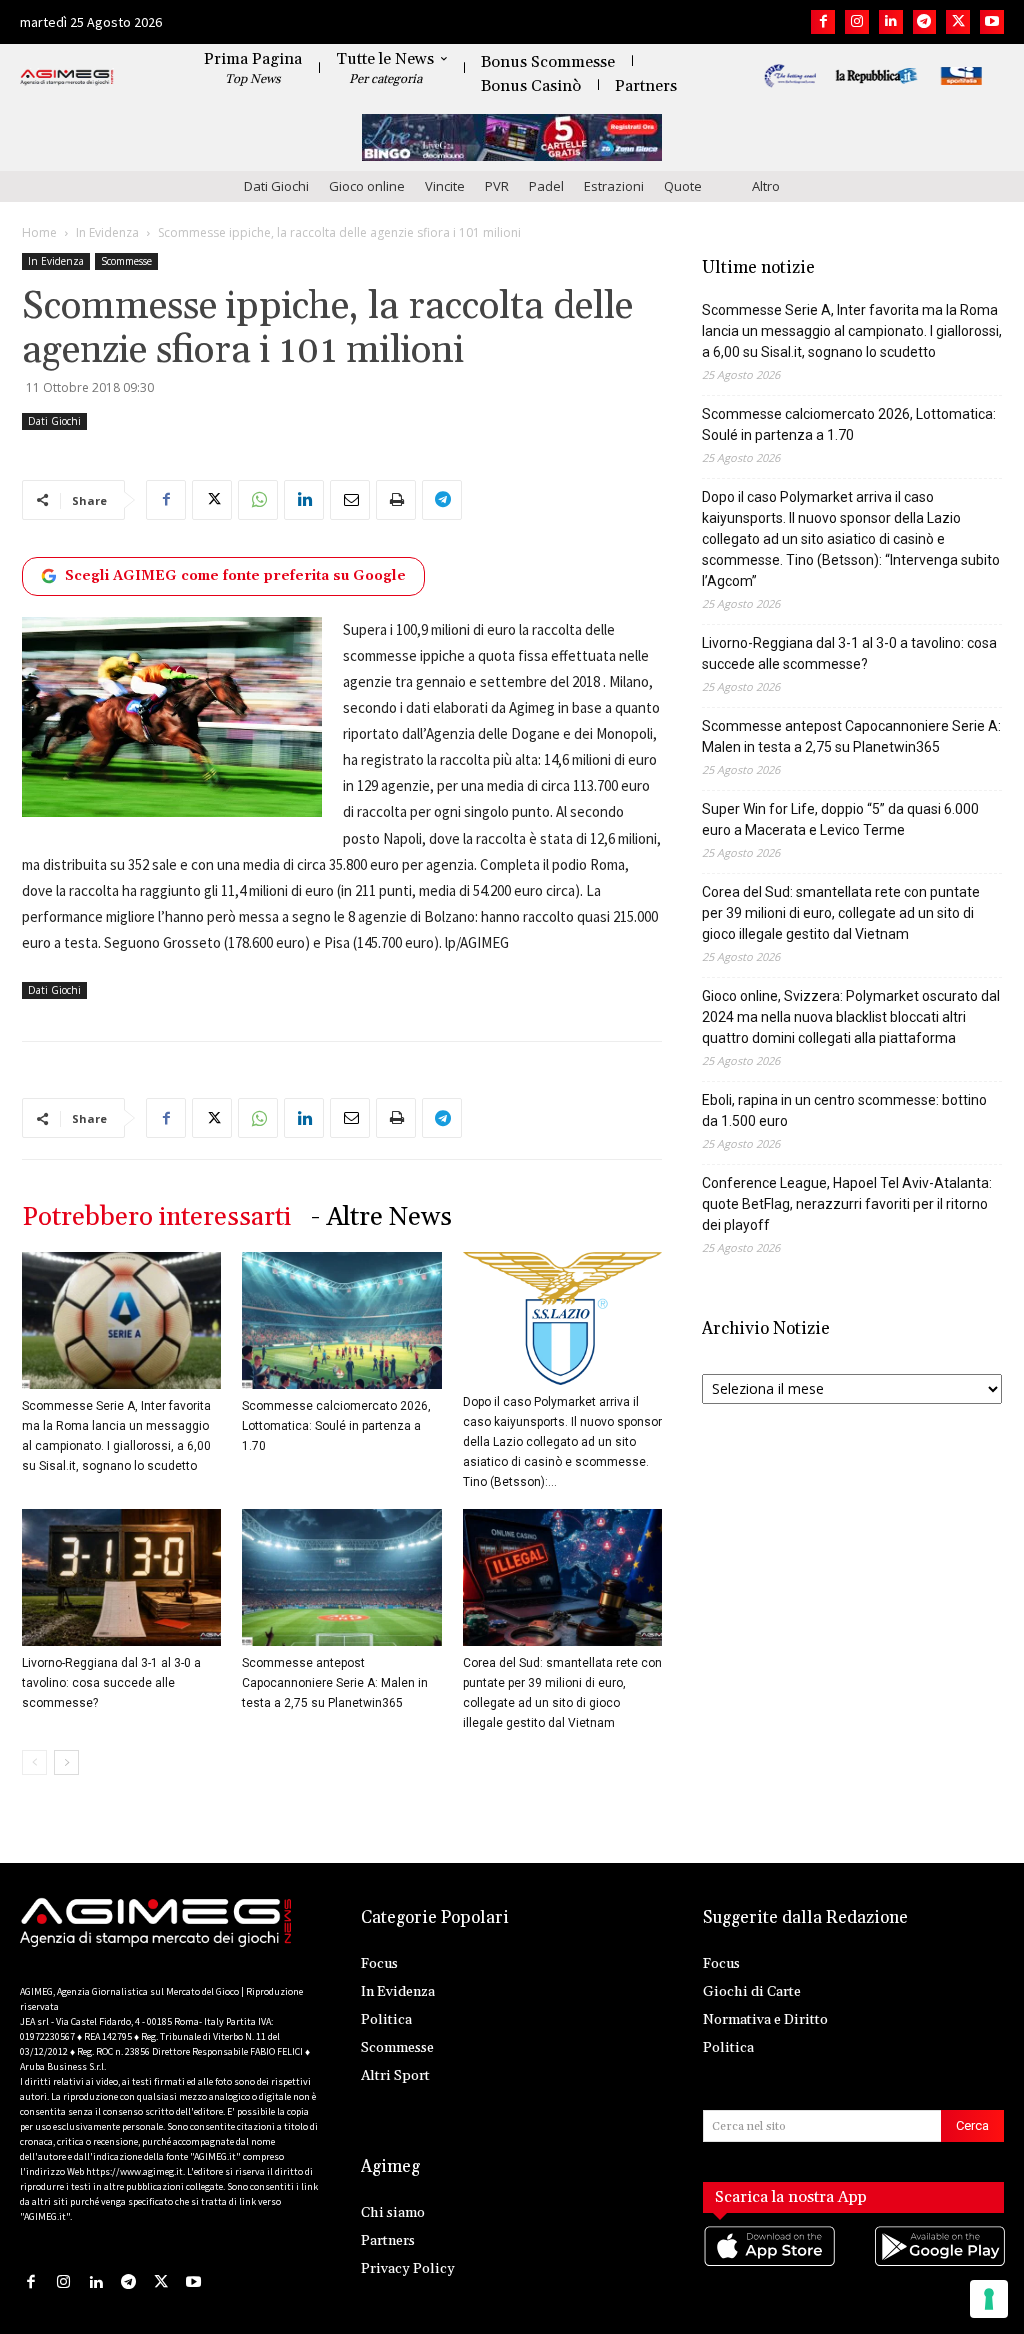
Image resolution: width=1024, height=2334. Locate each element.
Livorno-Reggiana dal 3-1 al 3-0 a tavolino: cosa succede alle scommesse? (111, 1683)
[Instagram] (857, 22)
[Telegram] (925, 22)
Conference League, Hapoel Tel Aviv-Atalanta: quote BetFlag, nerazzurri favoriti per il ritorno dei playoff (847, 1204)
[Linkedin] (891, 22)
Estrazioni (614, 186)
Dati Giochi (276, 186)
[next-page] (66, 1762)
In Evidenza (107, 232)
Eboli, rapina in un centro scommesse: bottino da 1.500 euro (844, 1110)
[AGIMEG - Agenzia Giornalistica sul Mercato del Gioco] (67, 78)
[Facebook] (823, 22)
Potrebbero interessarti (156, 1217)
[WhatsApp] (258, 500)
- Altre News (381, 1217)
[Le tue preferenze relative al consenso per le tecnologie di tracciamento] (989, 2299)
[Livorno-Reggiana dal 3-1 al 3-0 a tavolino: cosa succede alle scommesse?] (121, 1577)
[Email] (350, 500)
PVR (497, 186)
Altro (766, 186)
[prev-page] (34, 1762)
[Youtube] (992, 22)
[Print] (396, 500)
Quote (683, 186)
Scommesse (126, 261)
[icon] (768, 2266)
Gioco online (367, 186)
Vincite (445, 186)
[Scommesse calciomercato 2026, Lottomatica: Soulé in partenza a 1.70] (341, 1320)
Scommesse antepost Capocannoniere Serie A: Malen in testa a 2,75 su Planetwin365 (335, 1683)
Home (39, 232)
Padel (546, 186)
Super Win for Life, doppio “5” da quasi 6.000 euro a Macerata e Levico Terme (840, 819)
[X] (958, 22)
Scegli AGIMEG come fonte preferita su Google (235, 576)
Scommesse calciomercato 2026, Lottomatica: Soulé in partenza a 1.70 (336, 1426)
